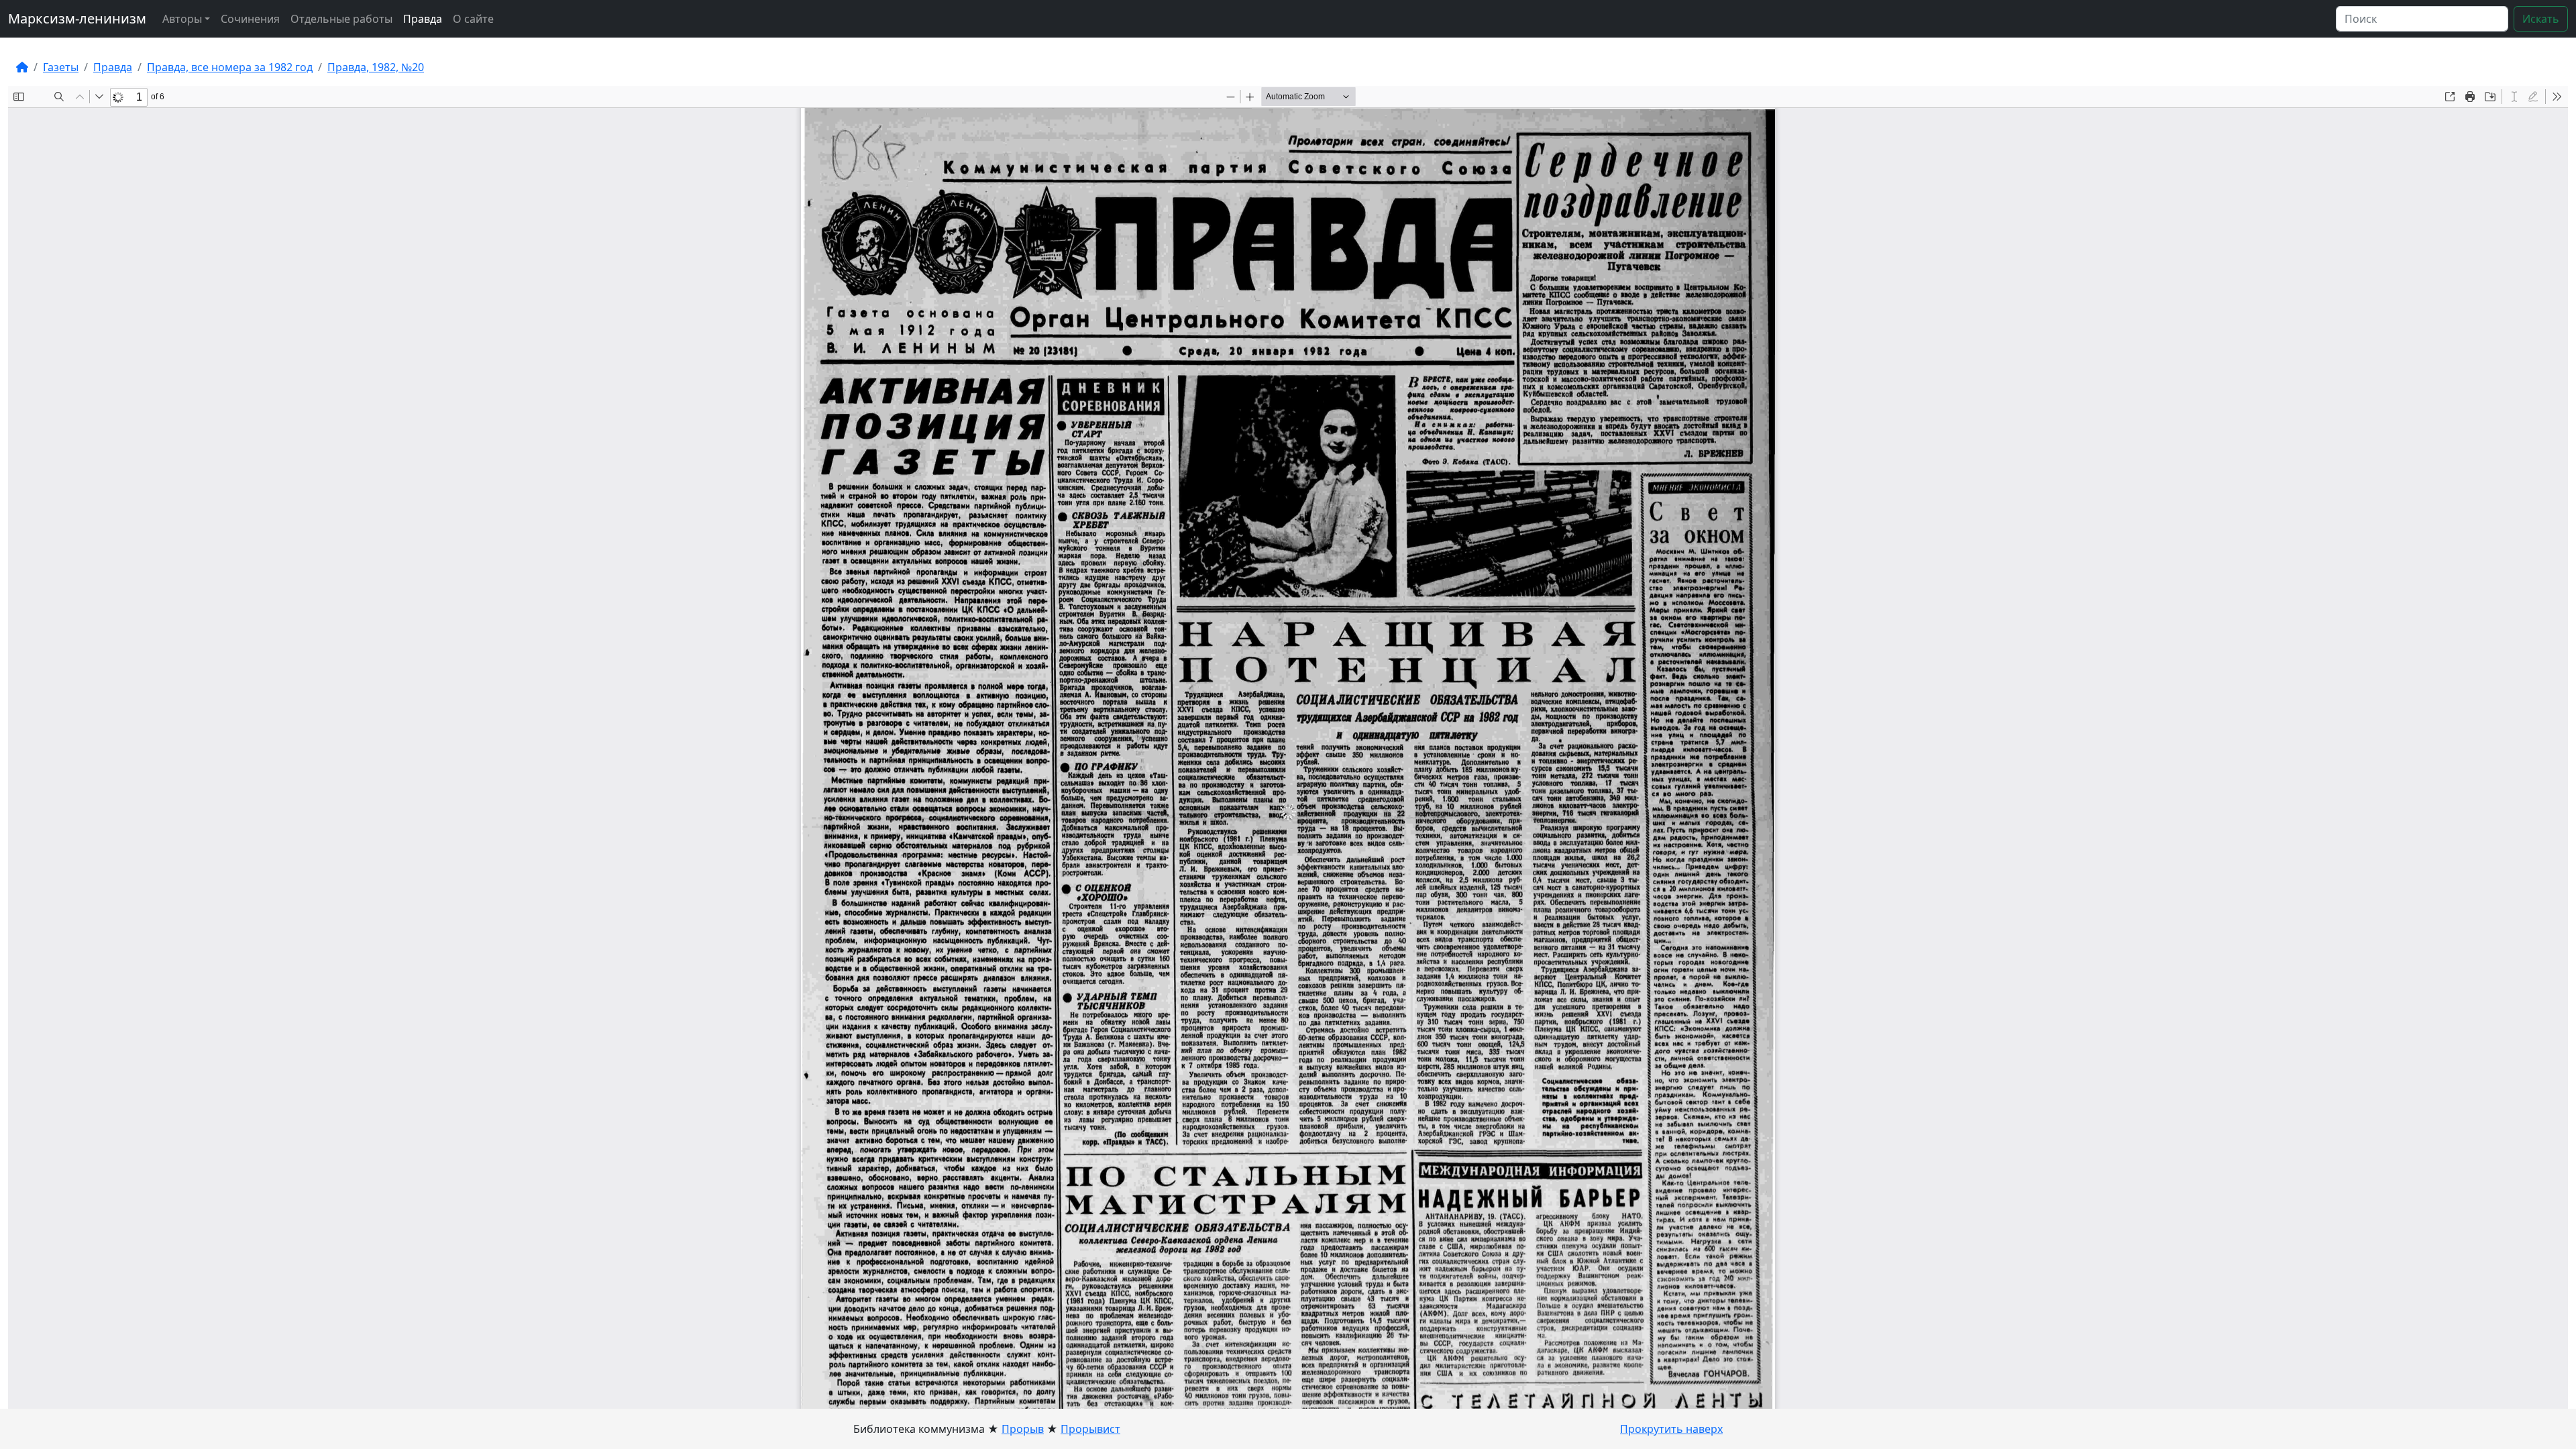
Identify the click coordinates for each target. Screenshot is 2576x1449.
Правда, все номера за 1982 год (230, 67)
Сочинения (250, 19)
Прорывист (1090, 1429)
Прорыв (1023, 1429)
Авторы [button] (182, 19)
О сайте (473, 19)
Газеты (61, 67)
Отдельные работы (341, 19)
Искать (2541, 19)
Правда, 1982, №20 (376, 67)
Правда (423, 19)
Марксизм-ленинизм (77, 18)
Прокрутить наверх (1671, 1429)
